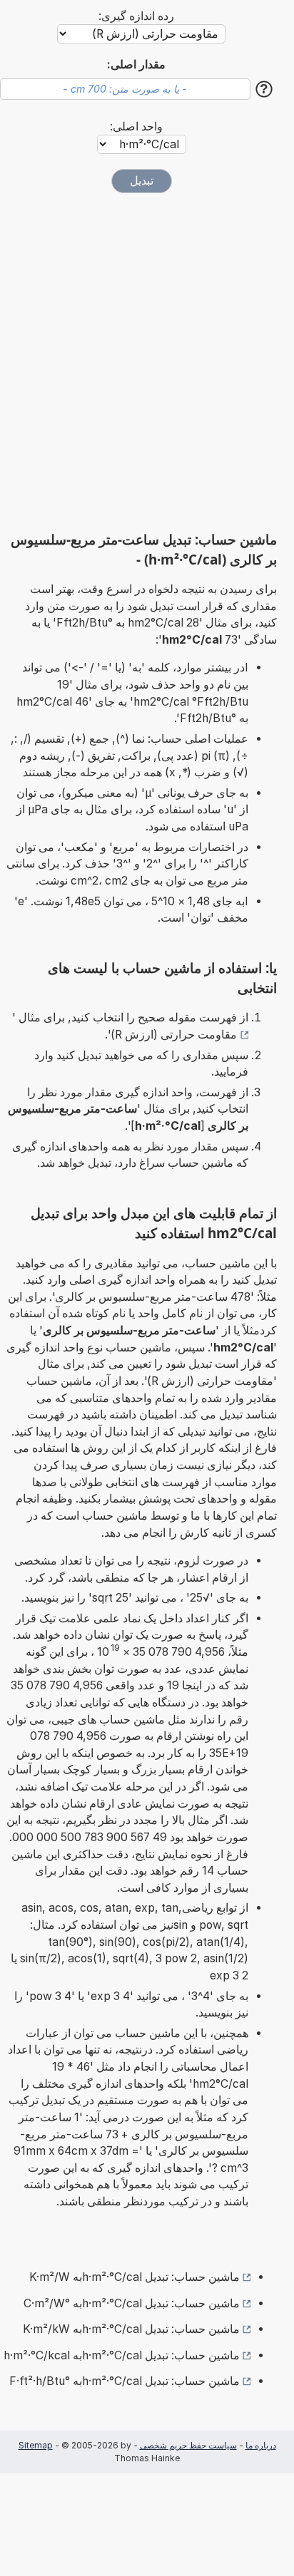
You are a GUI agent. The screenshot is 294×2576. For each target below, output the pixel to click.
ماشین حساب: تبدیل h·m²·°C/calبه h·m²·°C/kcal (122, 2355)
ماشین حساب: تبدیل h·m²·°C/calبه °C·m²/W (132, 2303)
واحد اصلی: (136, 127)
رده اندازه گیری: (136, 16)
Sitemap (36, 2445)
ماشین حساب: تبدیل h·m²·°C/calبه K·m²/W (135, 2277)
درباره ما (261, 2445)
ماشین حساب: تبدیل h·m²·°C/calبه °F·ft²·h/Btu (125, 2381)
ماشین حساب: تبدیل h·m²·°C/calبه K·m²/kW (131, 2329)
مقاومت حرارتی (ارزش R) (174, 1035)
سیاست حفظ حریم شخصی (188, 2445)
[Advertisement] (147, 362)
